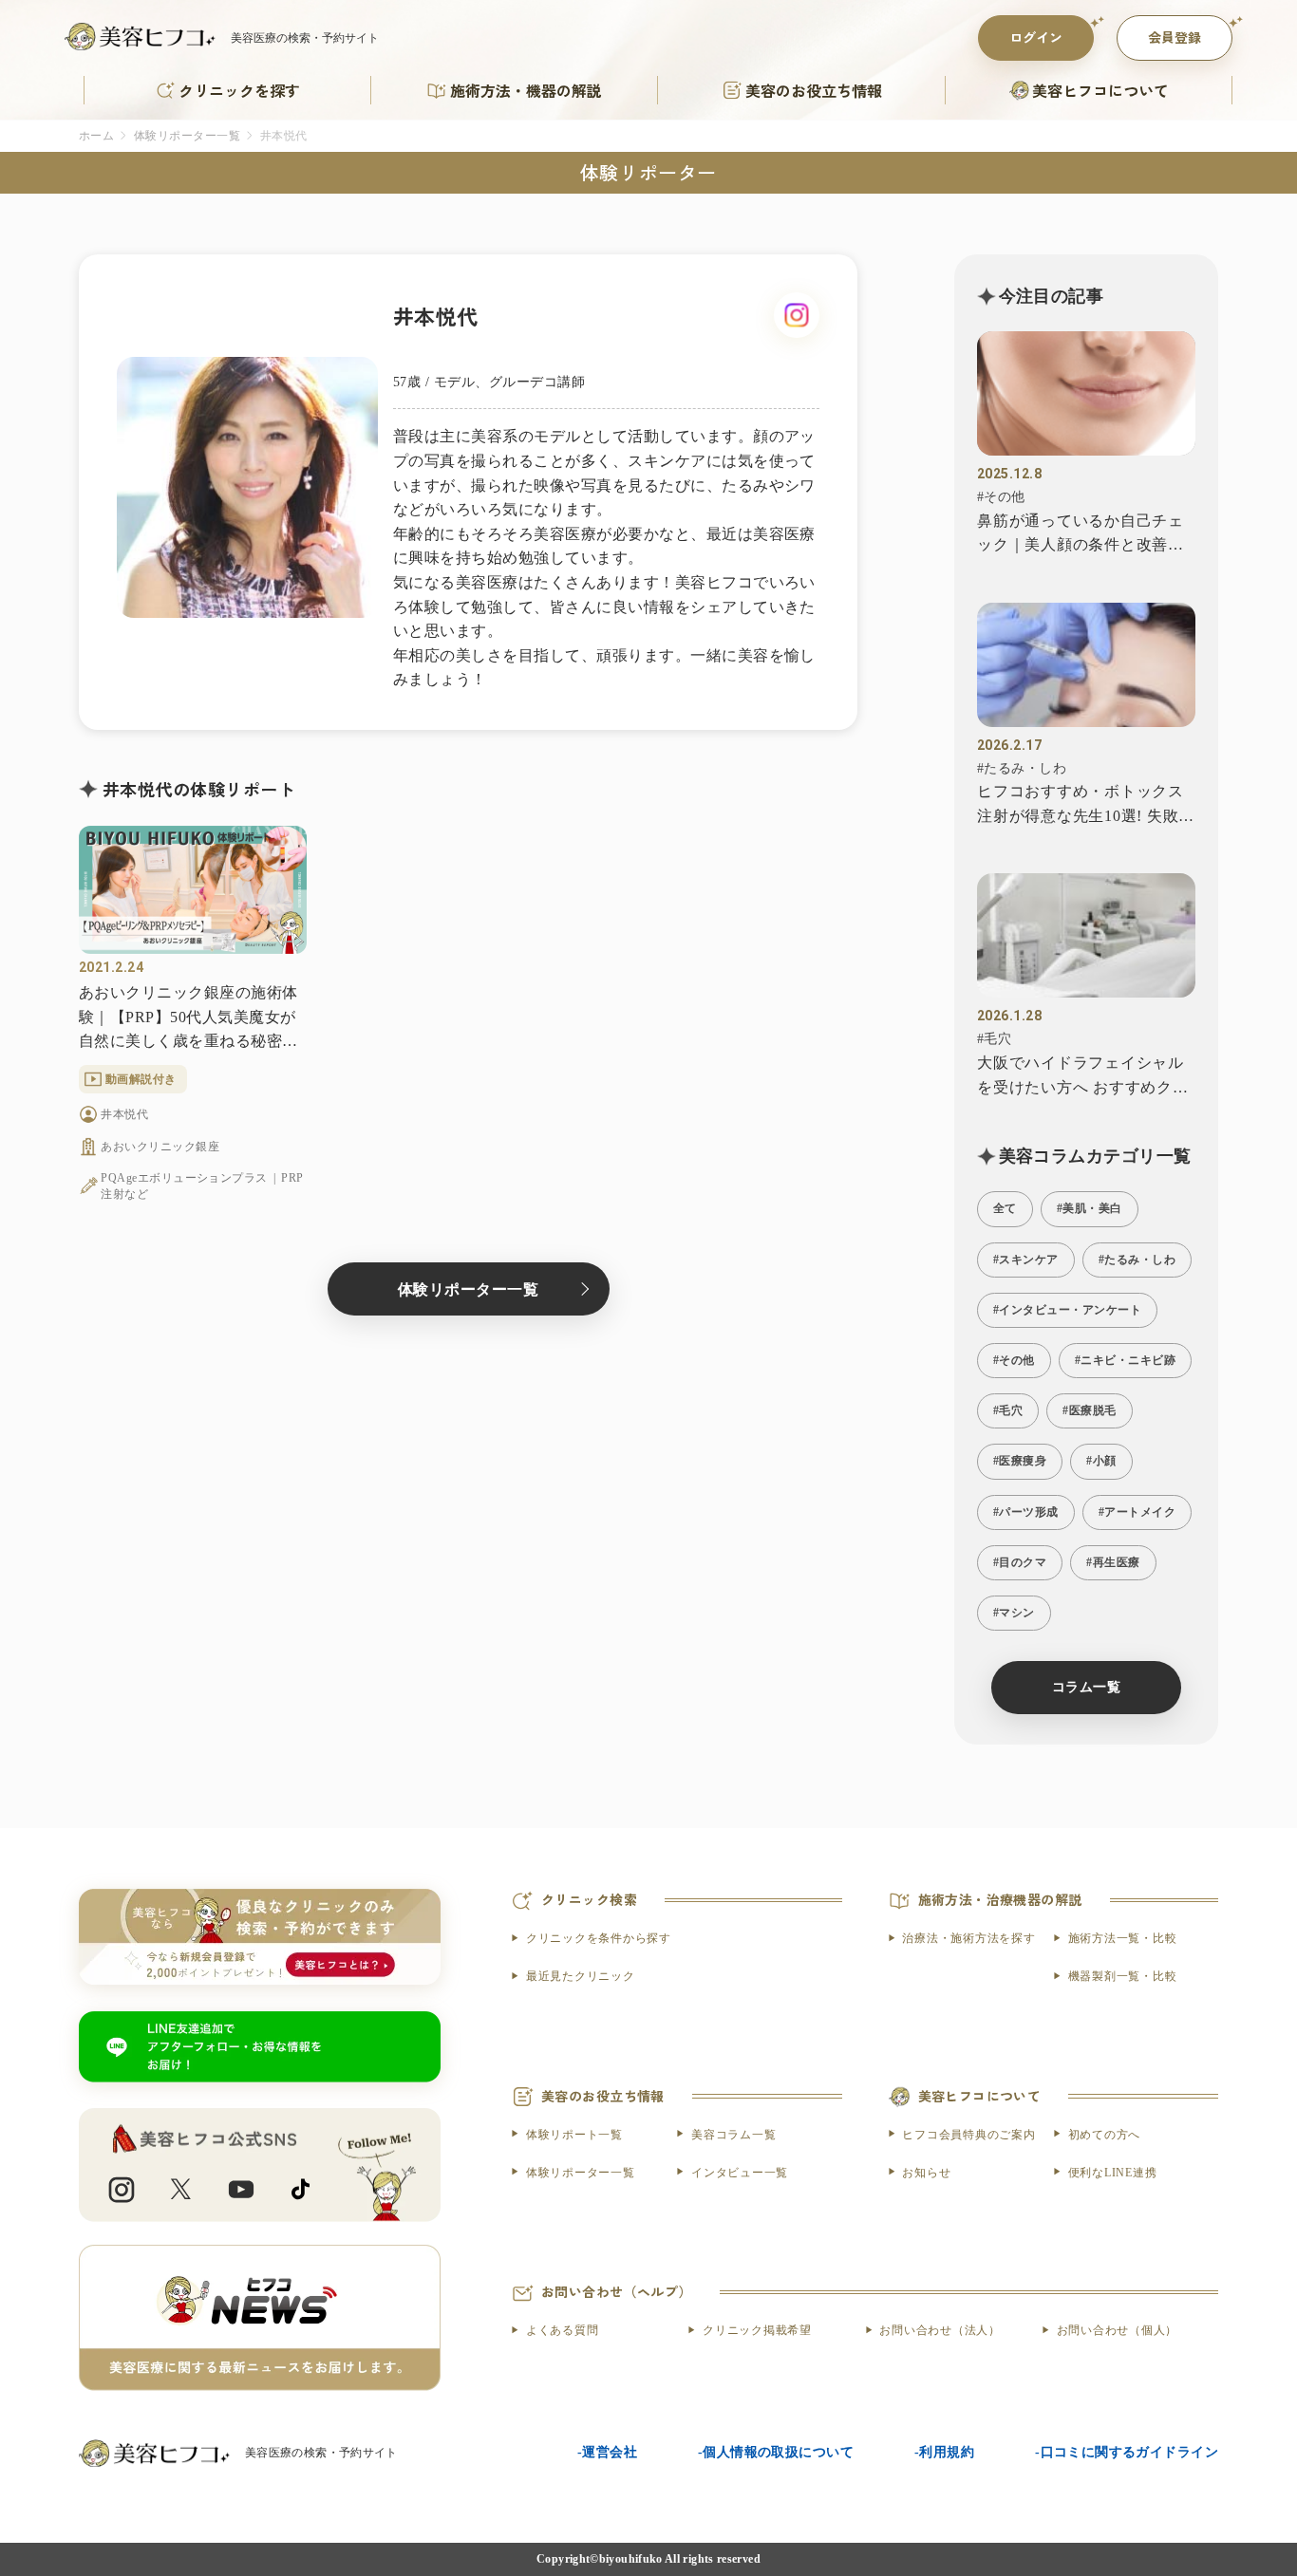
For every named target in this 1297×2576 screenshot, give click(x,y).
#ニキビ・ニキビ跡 (1125, 1360)
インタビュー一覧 (740, 2173)
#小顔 (1101, 1461)
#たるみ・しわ (1022, 768)
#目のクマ (1020, 1562)
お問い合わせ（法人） (940, 2330)
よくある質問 (562, 2330)
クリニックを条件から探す (599, 1938)
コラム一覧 (1086, 1687)
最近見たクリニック (581, 1976)
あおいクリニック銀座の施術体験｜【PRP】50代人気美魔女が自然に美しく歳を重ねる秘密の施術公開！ (188, 1019)
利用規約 (947, 2452)
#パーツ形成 (1026, 1512)
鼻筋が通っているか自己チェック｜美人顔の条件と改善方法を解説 (1081, 535)
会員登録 (1175, 37)
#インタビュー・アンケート (1067, 1310)
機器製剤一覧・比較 (1123, 1976)
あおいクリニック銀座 (160, 1147)
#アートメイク (1137, 1512)
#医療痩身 (1020, 1461)
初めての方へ (1104, 2135)
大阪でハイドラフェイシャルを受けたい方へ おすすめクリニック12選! (1083, 1077)
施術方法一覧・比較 (1123, 1938)
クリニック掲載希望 (757, 2330)
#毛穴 (994, 1039)
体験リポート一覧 (574, 2135)
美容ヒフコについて (1100, 90)
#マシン (1014, 1613)
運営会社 (610, 2452)
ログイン (1036, 37)
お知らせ (926, 2173)
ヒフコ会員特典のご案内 (968, 2135)
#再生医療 (1113, 1562)
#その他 (1001, 497)
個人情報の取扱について (778, 2452)
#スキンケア (1026, 1260)
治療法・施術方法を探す (968, 1938)
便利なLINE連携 (1113, 2173)
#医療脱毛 (1089, 1410)
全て (1005, 1208)
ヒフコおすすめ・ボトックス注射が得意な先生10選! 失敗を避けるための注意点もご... (1086, 805)
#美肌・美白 (1090, 1208)
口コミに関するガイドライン (1129, 2452)
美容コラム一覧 (733, 2135)
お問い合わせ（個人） (1117, 2330)
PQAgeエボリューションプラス (184, 1178)
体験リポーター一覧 (187, 136)
